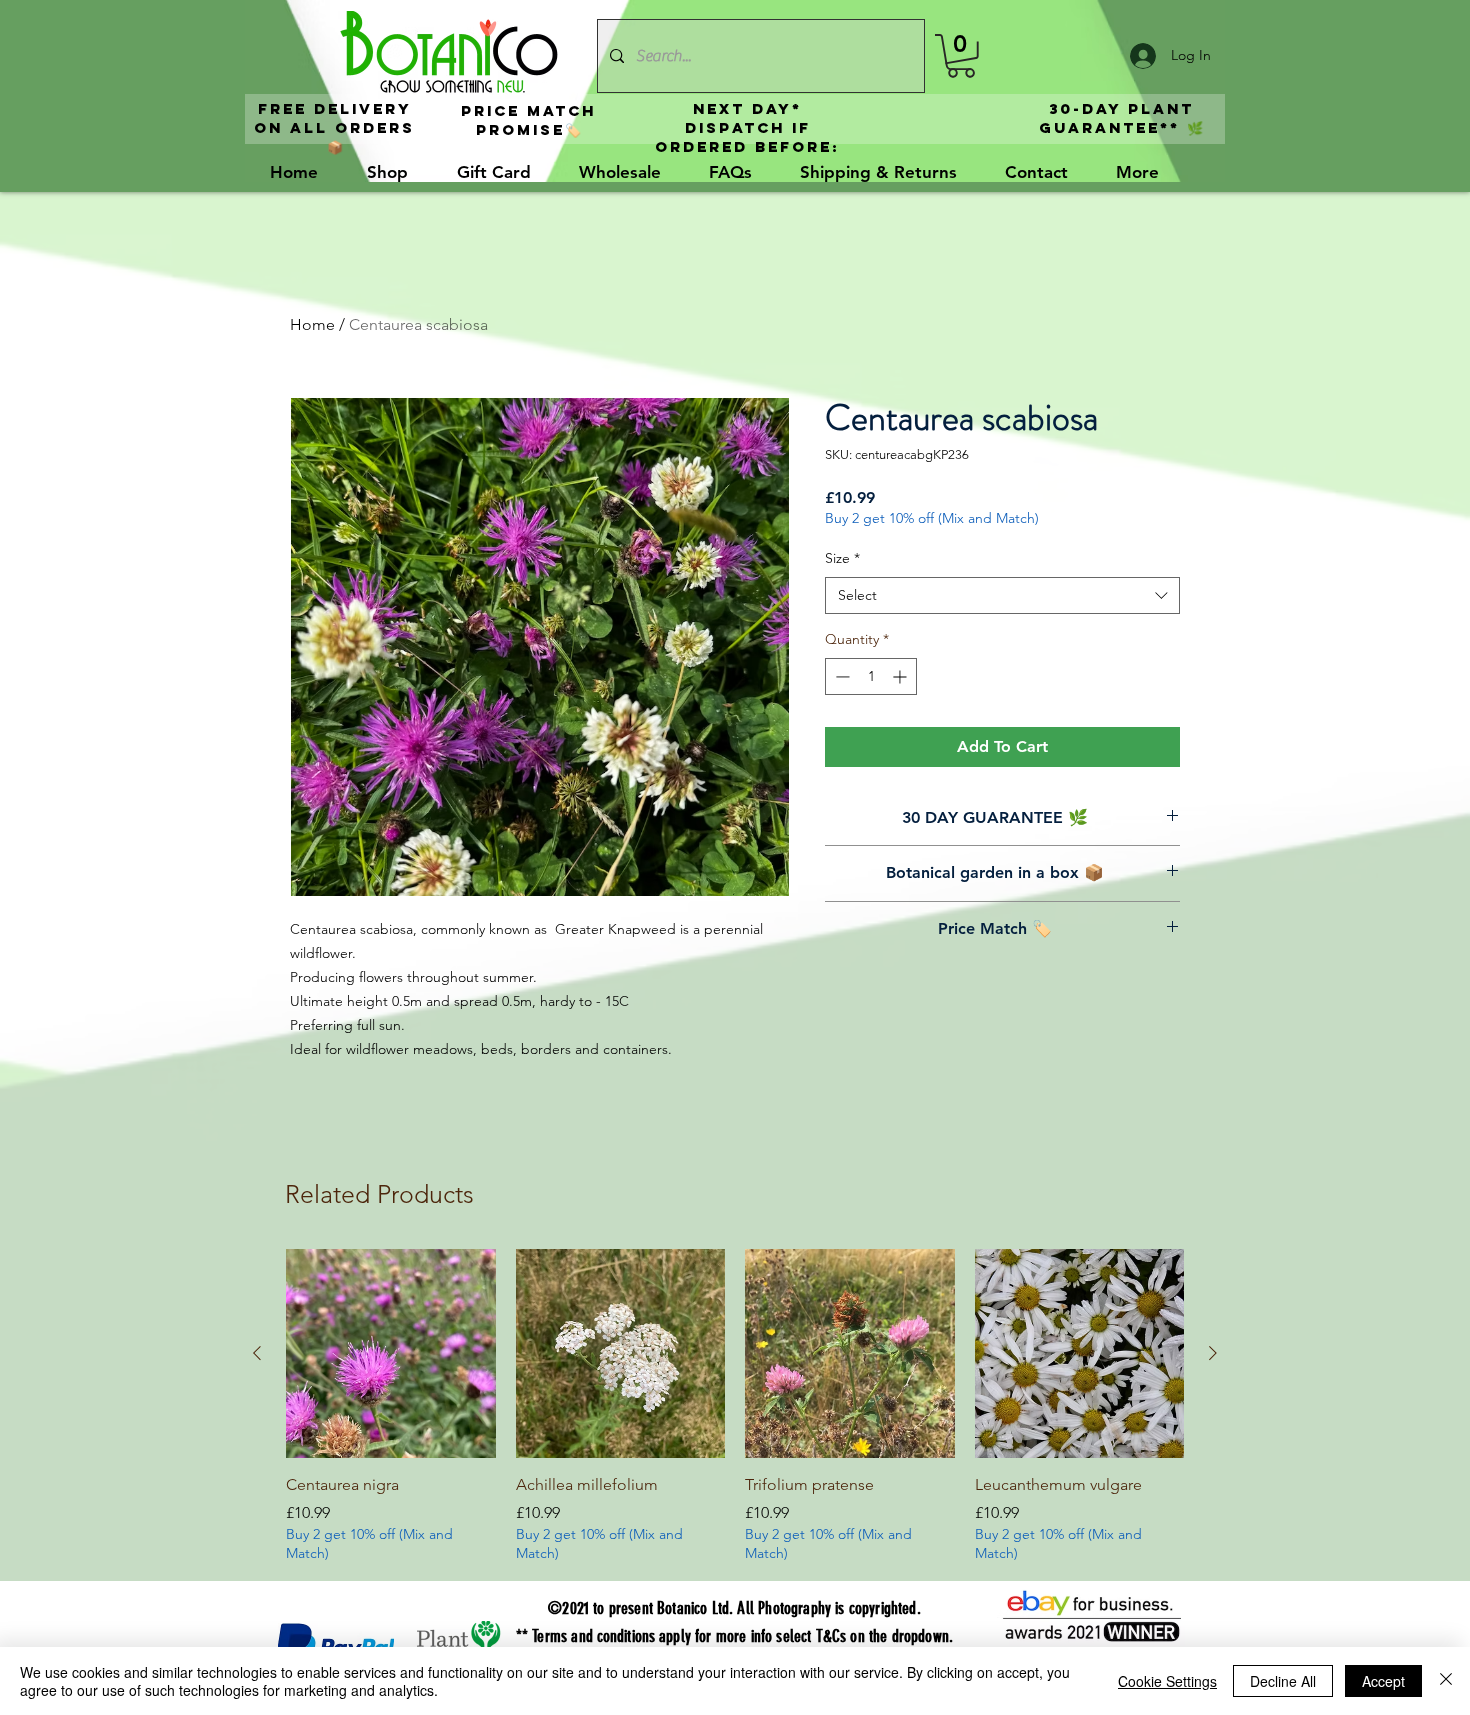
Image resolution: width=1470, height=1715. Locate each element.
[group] (735, 1406)
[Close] (1446, 1681)
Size (842, 558)
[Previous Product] (257, 1353)
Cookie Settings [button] (1167, 1681)
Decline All (1283, 1681)
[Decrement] (840, 676)
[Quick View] (391, 1354)
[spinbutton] (871, 676)
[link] (961, 56)
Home (312, 324)
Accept (1383, 1681)
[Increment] (901, 676)
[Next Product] (1213, 1353)
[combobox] (1002, 596)
